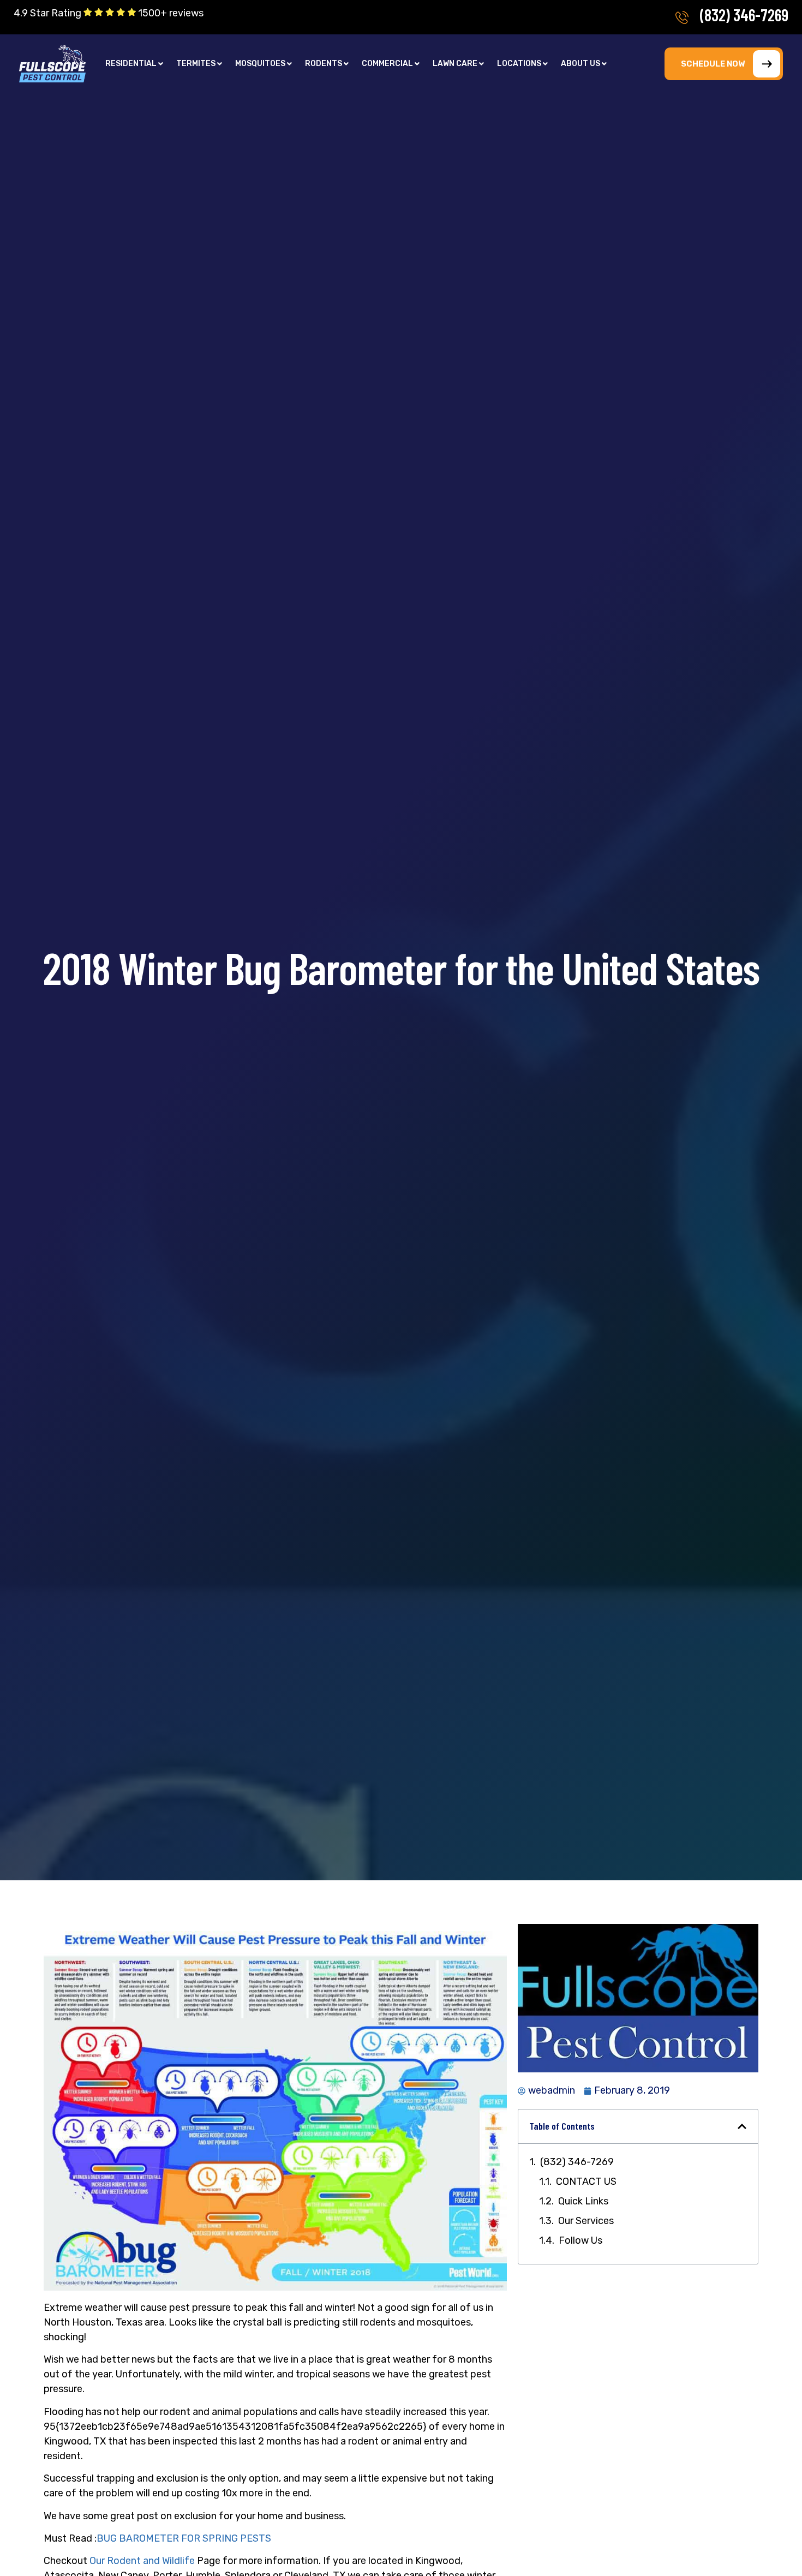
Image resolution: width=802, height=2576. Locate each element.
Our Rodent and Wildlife (142, 2561)
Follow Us (580, 2240)
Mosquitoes (260, 64)
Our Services (586, 2221)
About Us (580, 64)
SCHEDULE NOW (713, 64)
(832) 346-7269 (744, 15)
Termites (196, 64)
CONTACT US (586, 2181)
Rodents (324, 64)
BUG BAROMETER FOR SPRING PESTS (184, 2538)
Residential (131, 64)
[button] (134, 64)
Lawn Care (455, 64)
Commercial (387, 64)
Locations (519, 64)
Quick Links (583, 2201)
